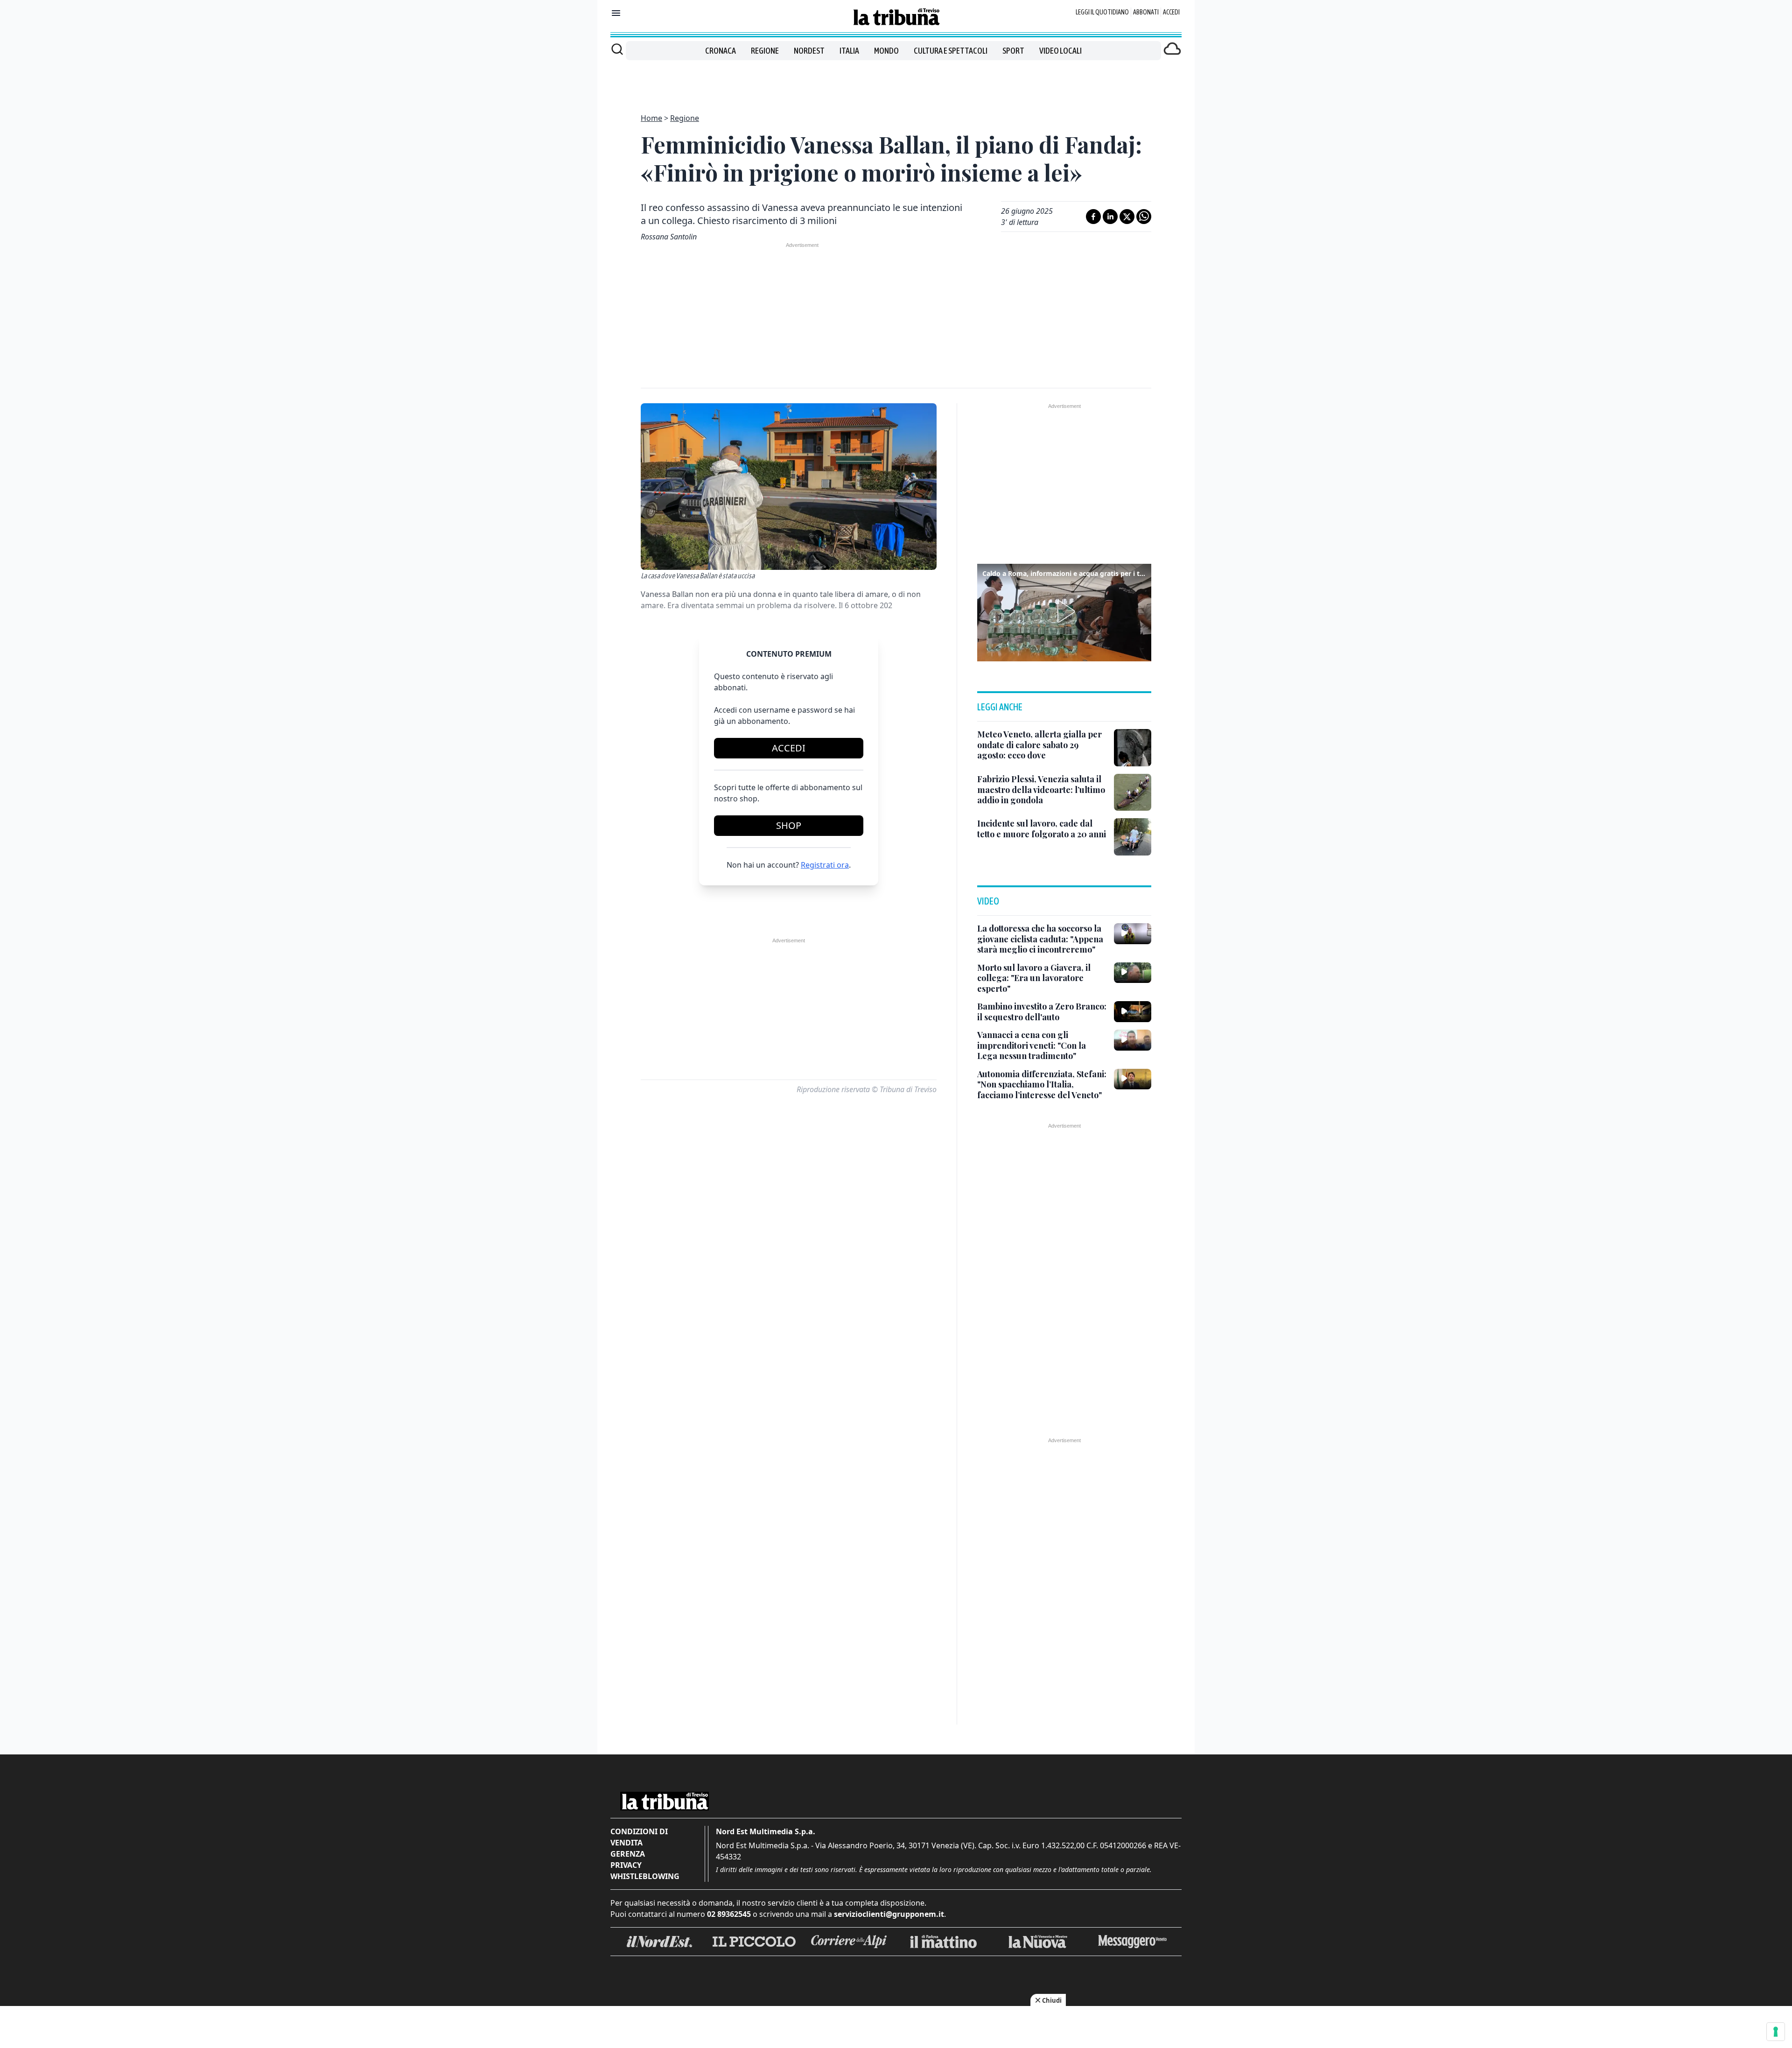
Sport (1013, 51)
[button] (1064, 611)
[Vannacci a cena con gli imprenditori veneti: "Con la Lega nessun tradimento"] (1133, 1040)
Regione (765, 51)
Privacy (626, 1865)
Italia (849, 51)
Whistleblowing (645, 1876)
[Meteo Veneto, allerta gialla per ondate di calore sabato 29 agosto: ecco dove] (1133, 748)
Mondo (886, 51)
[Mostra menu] (616, 13)
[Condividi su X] (1127, 217)
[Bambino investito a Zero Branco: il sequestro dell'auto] (1133, 1011)
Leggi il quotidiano (1102, 12)
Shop (789, 825)
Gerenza (628, 1854)
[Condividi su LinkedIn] (1110, 217)
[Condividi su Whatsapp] (1144, 217)
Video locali (1060, 51)
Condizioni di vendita (639, 1837)
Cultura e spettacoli (951, 51)
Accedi (1171, 12)
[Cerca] (617, 49)
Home (651, 118)
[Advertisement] (896, 81)
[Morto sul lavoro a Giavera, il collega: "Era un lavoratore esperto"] (1133, 973)
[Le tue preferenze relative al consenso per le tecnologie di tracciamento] (1776, 2032)
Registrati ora (825, 865)
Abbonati (1146, 12)
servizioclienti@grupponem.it (889, 1914)
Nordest (809, 51)
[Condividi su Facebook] (1093, 217)
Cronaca (721, 51)
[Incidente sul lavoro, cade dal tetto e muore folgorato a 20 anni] (1133, 837)
